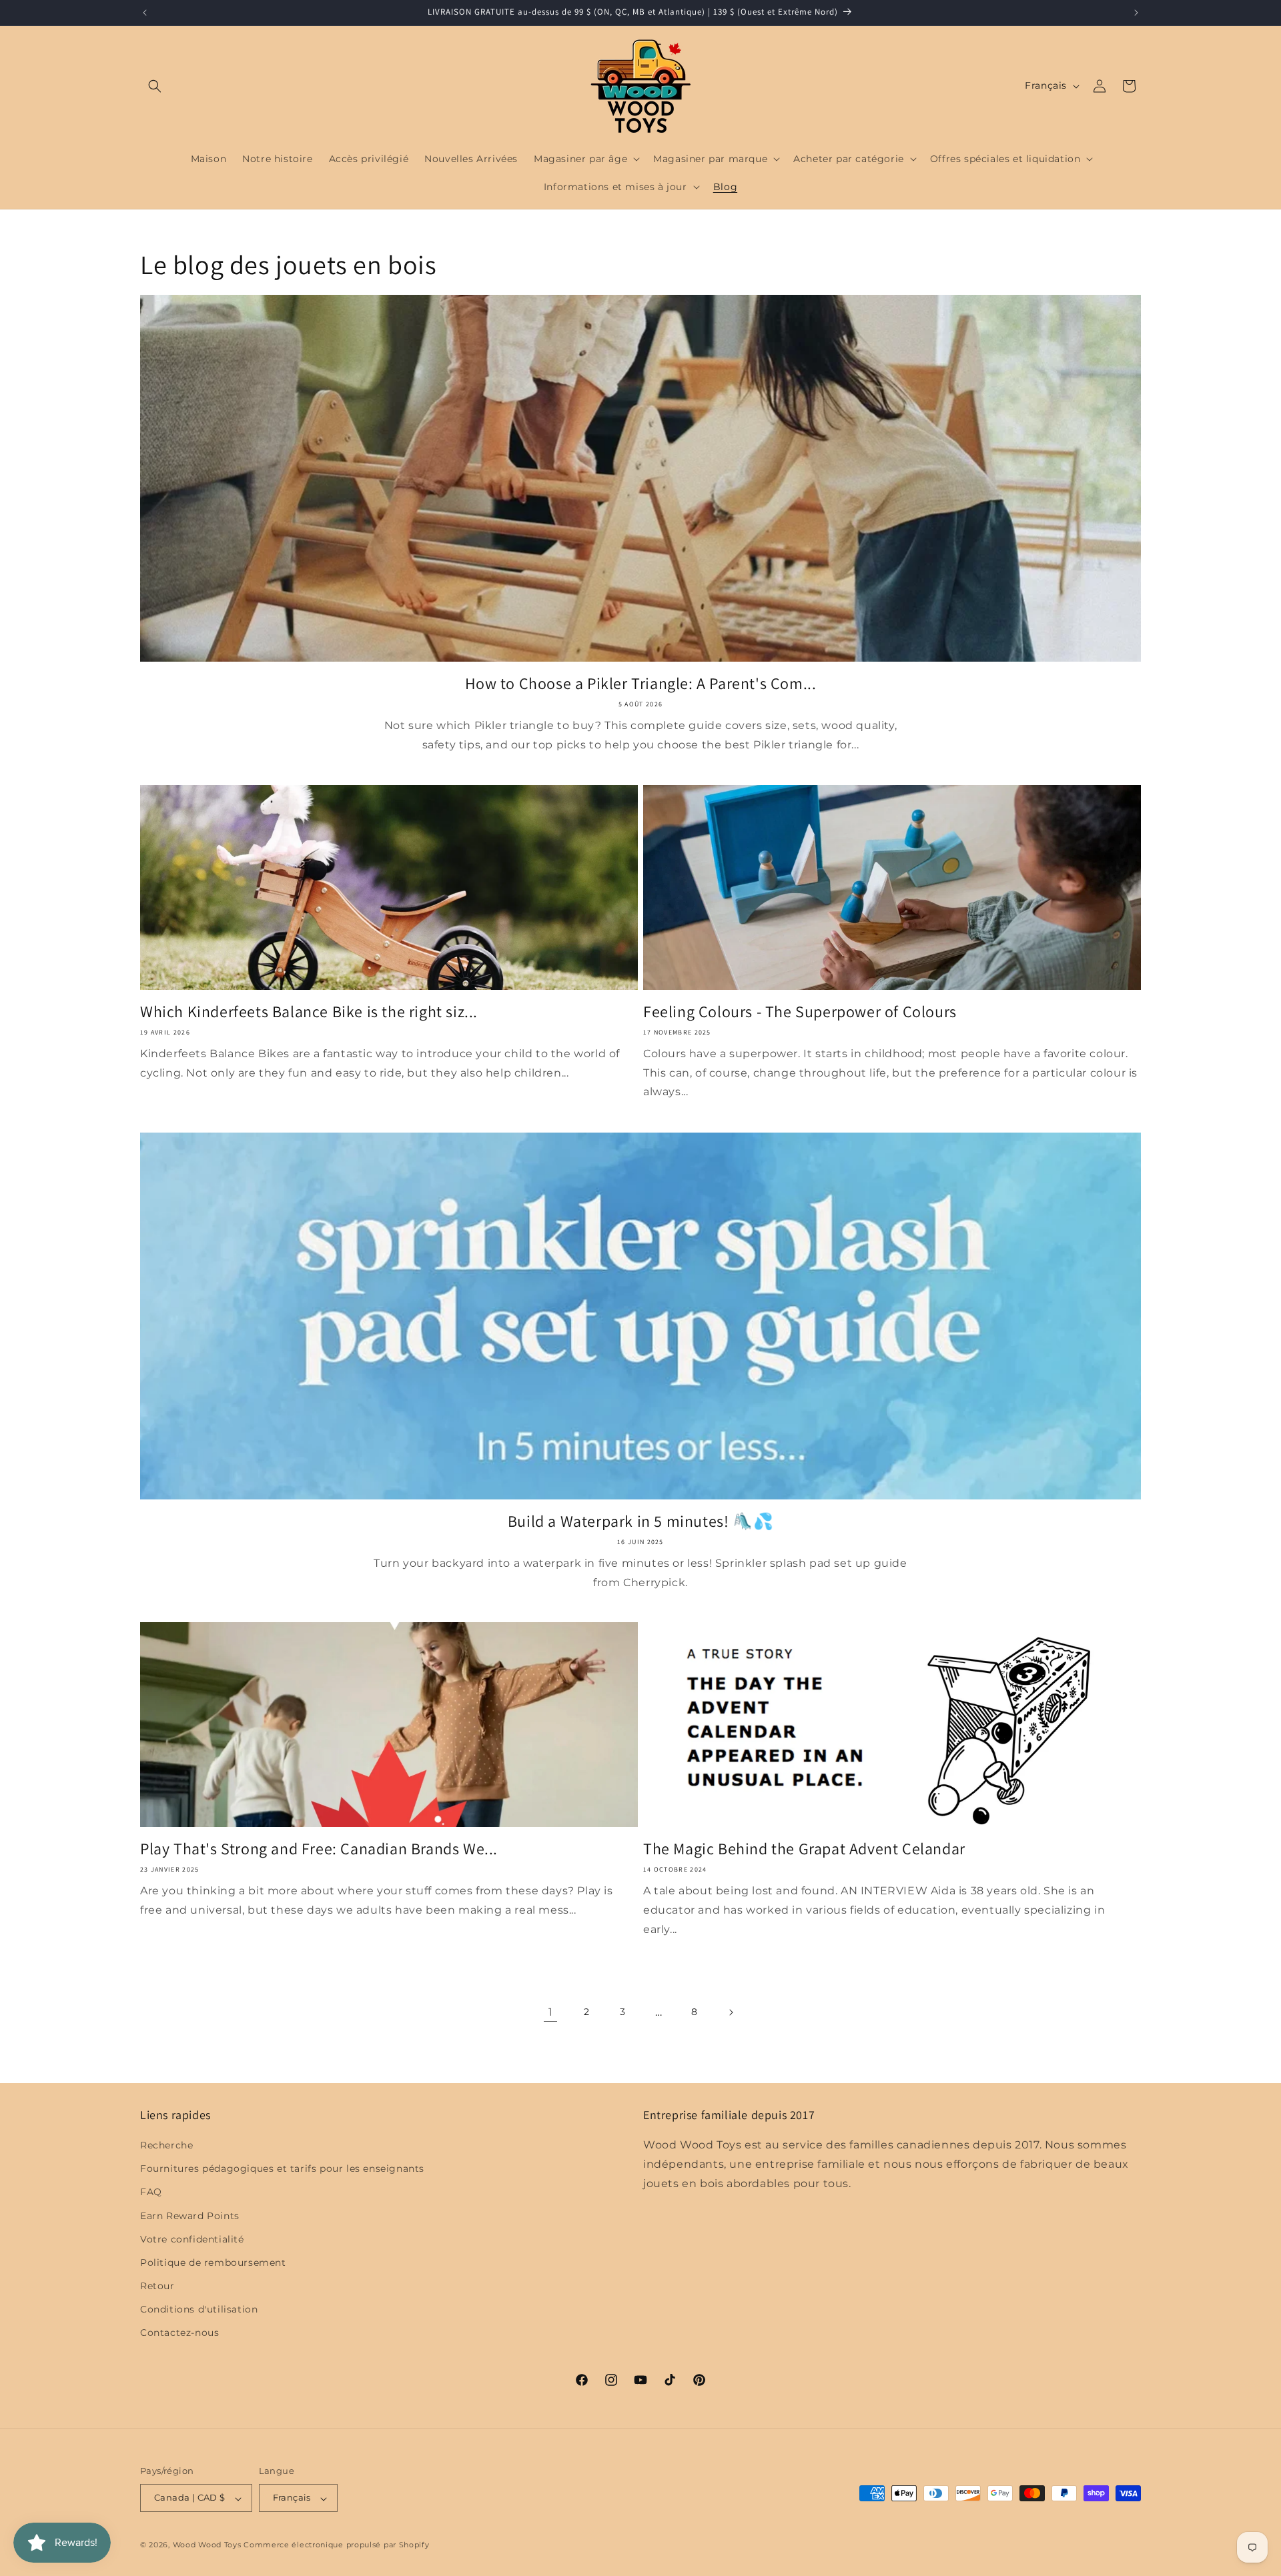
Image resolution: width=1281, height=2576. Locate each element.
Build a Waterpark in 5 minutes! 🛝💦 (640, 1521)
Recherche (166, 2145)
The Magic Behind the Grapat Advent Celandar (804, 1849)
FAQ (151, 2192)
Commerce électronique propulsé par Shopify (336, 2545)
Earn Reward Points (190, 2216)
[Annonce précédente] (145, 13)
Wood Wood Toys (207, 2545)
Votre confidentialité (192, 2239)
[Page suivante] (731, 2012)
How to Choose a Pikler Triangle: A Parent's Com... (641, 683)
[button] (155, 86)
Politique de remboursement (213, 2263)
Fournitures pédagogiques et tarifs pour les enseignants (282, 2169)
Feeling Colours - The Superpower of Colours (800, 1012)
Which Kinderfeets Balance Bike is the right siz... (309, 1012)
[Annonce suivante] (1136, 13)
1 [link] (551, 2012)
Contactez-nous (179, 2333)
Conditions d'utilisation (199, 2310)
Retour (157, 2287)
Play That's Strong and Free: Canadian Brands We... (319, 1849)
